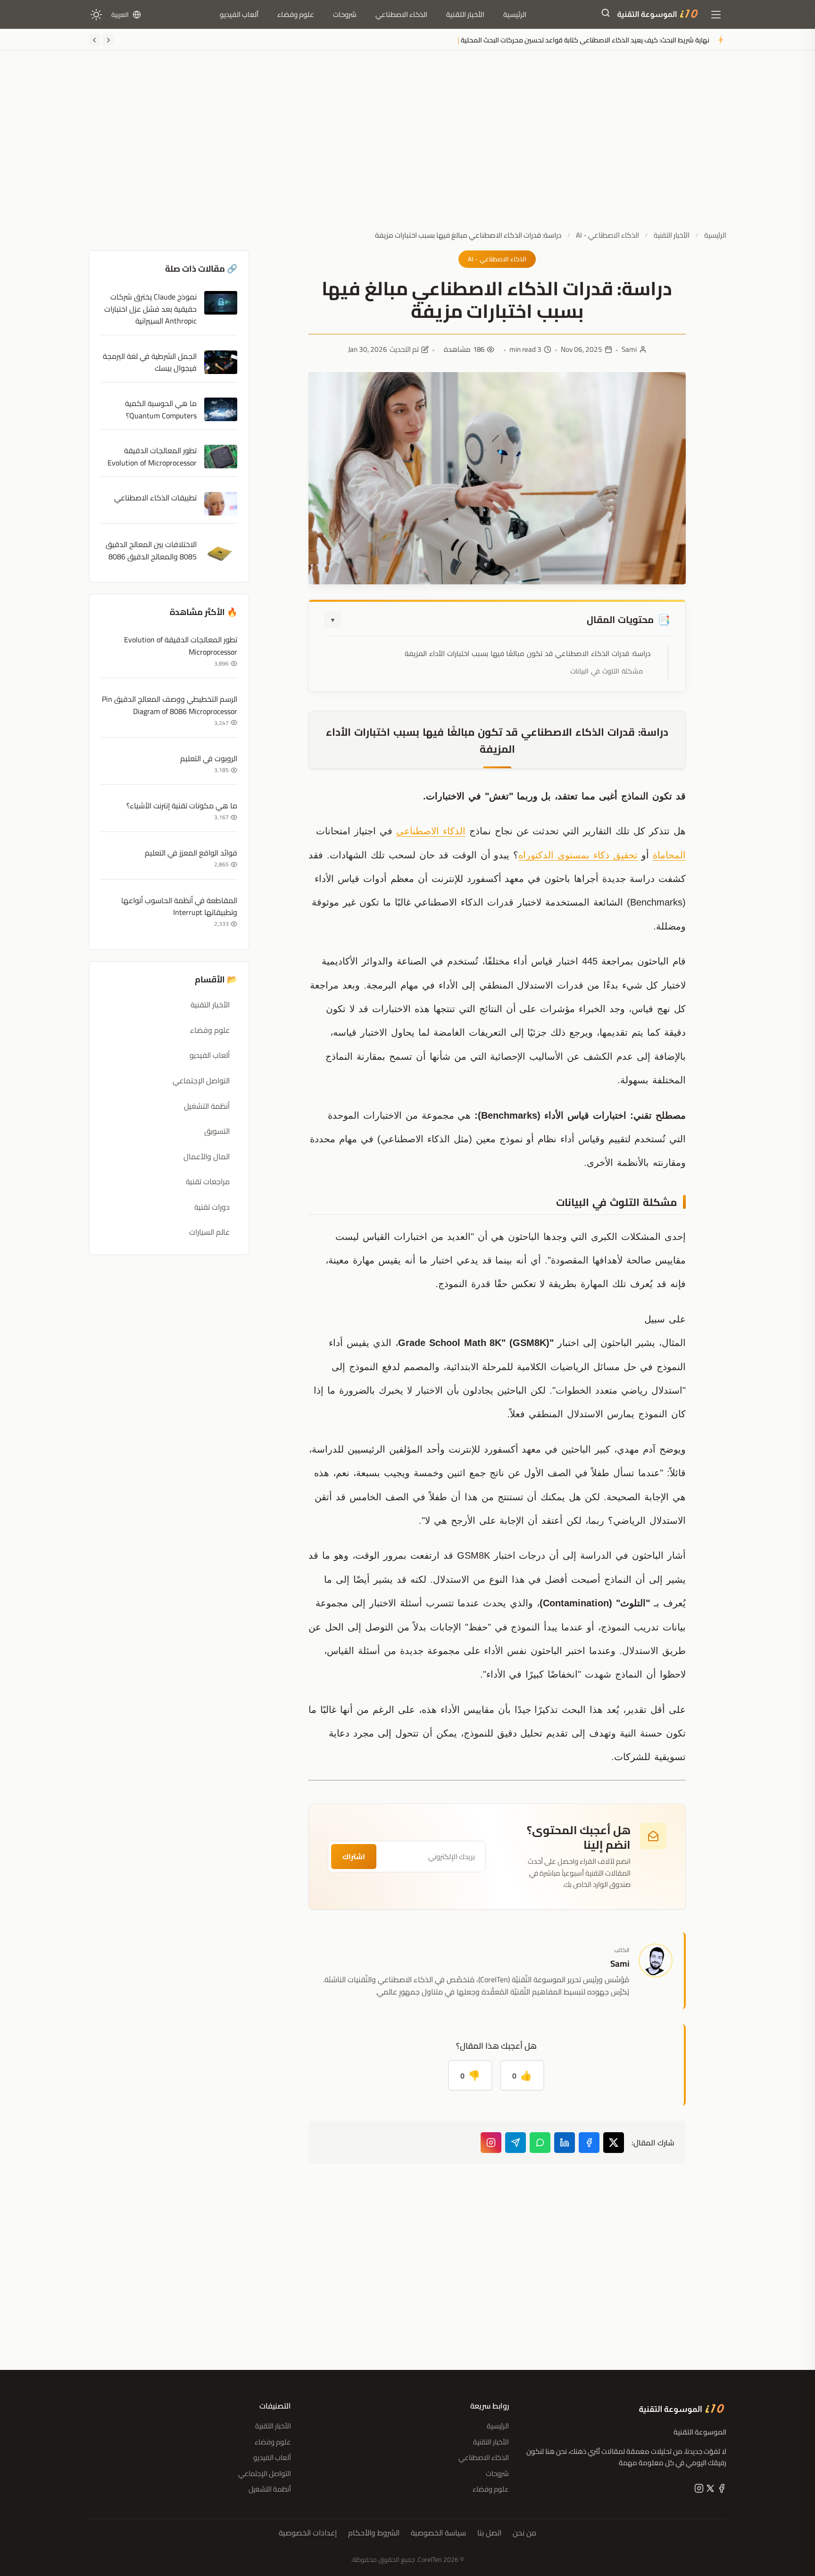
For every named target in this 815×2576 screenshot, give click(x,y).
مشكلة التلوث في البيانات (607, 671)
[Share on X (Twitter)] (614, 2143)
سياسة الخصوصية (438, 2533)
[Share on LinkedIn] (565, 2143)
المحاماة (669, 855)
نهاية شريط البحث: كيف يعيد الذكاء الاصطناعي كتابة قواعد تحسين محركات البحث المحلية (585, 40)
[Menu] (716, 15)
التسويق (217, 1131)
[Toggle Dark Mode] (96, 15)
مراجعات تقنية (208, 1181)
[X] (709, 2490)
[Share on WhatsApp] (540, 2143)
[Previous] (108, 40)
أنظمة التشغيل (207, 1106)
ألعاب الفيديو (239, 14)
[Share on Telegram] (516, 2143)
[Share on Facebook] (589, 2143)
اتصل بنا (489, 2533)
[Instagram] (491, 2143)
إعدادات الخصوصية (308, 2533)
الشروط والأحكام (374, 2533)
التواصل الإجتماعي (201, 1080)
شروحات (345, 14)
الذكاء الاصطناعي (401, 14)
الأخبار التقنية (465, 14)
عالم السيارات (209, 1232)
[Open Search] (606, 15)
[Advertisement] (407, 148)
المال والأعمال (207, 1156)
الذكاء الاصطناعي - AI (607, 235)
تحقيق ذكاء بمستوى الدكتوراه (578, 855)
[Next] (94, 40)
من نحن (524, 2533)
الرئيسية (515, 14)
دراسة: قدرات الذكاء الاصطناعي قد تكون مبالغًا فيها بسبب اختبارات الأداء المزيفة (528, 653)
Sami (629, 349)
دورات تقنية (212, 1207)
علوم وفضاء (296, 14)
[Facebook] (721, 2490)
